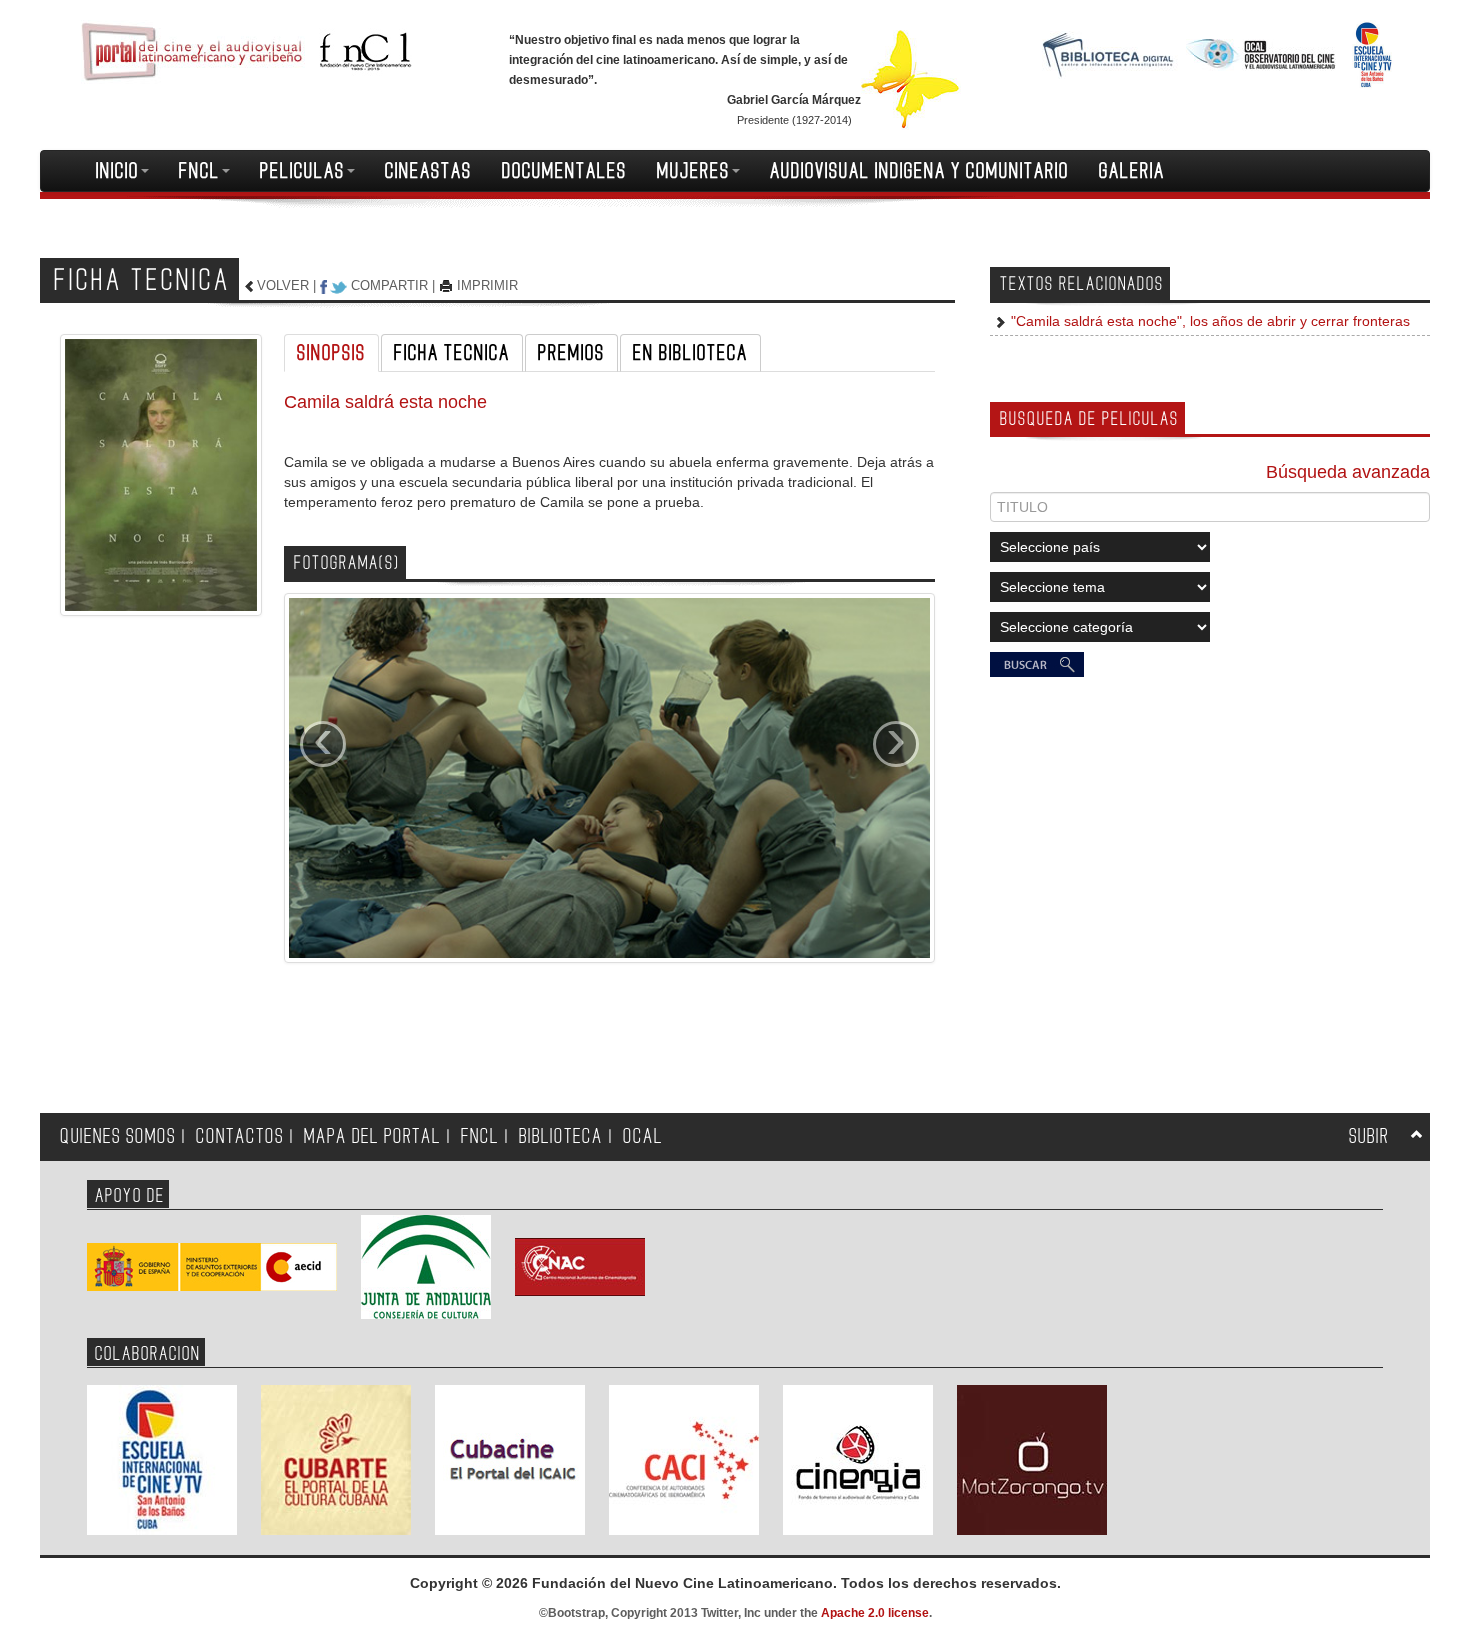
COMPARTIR (389, 285)
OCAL (643, 1136)
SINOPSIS (331, 353)
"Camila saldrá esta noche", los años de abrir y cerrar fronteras (1208, 321)
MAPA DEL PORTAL (372, 1136)
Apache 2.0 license (875, 1613)
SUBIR (1369, 1136)
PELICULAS (302, 171)
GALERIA (1132, 171)
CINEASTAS (428, 171)
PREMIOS (571, 353)
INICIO (117, 171)
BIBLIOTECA (561, 1136)
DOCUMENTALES (564, 171)
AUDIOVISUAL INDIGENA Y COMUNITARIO (919, 171)
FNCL (199, 171)
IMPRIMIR (487, 285)
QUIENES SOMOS (118, 1136)
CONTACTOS (240, 1136)
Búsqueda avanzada (1348, 472)
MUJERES (693, 171)
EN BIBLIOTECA (690, 353)
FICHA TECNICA (452, 353)
